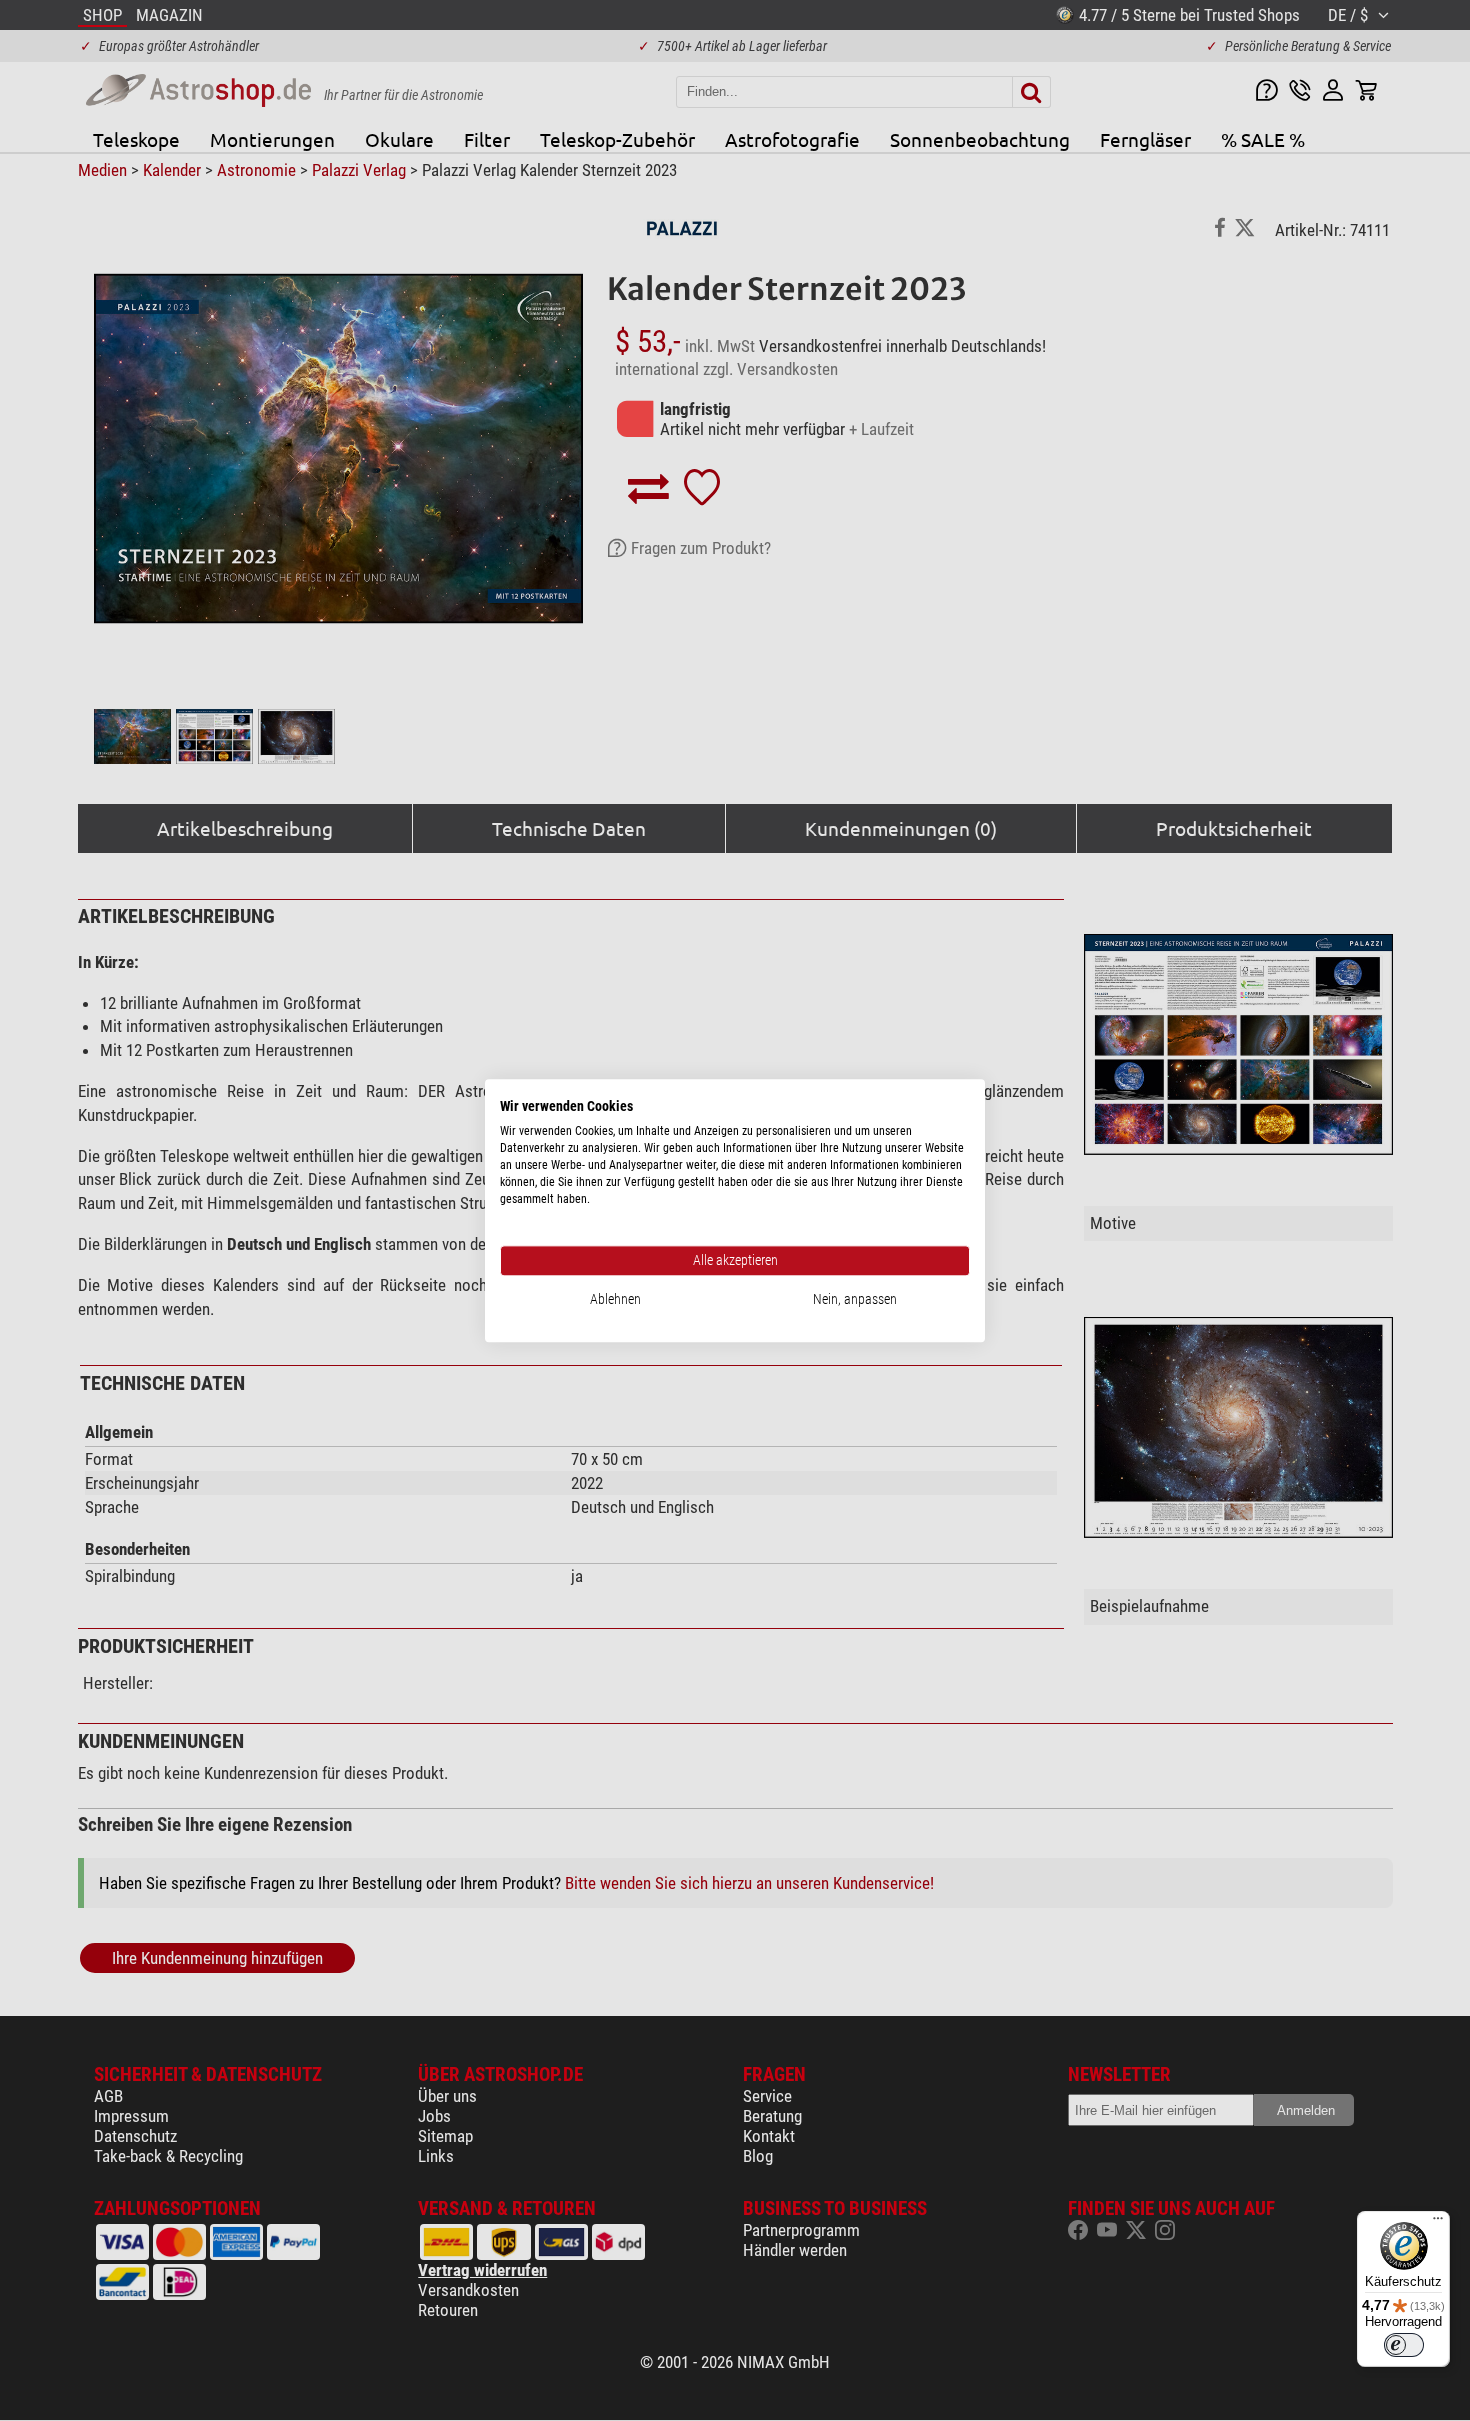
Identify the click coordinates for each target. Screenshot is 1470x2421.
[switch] (1404, 2345)
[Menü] (1438, 2223)
